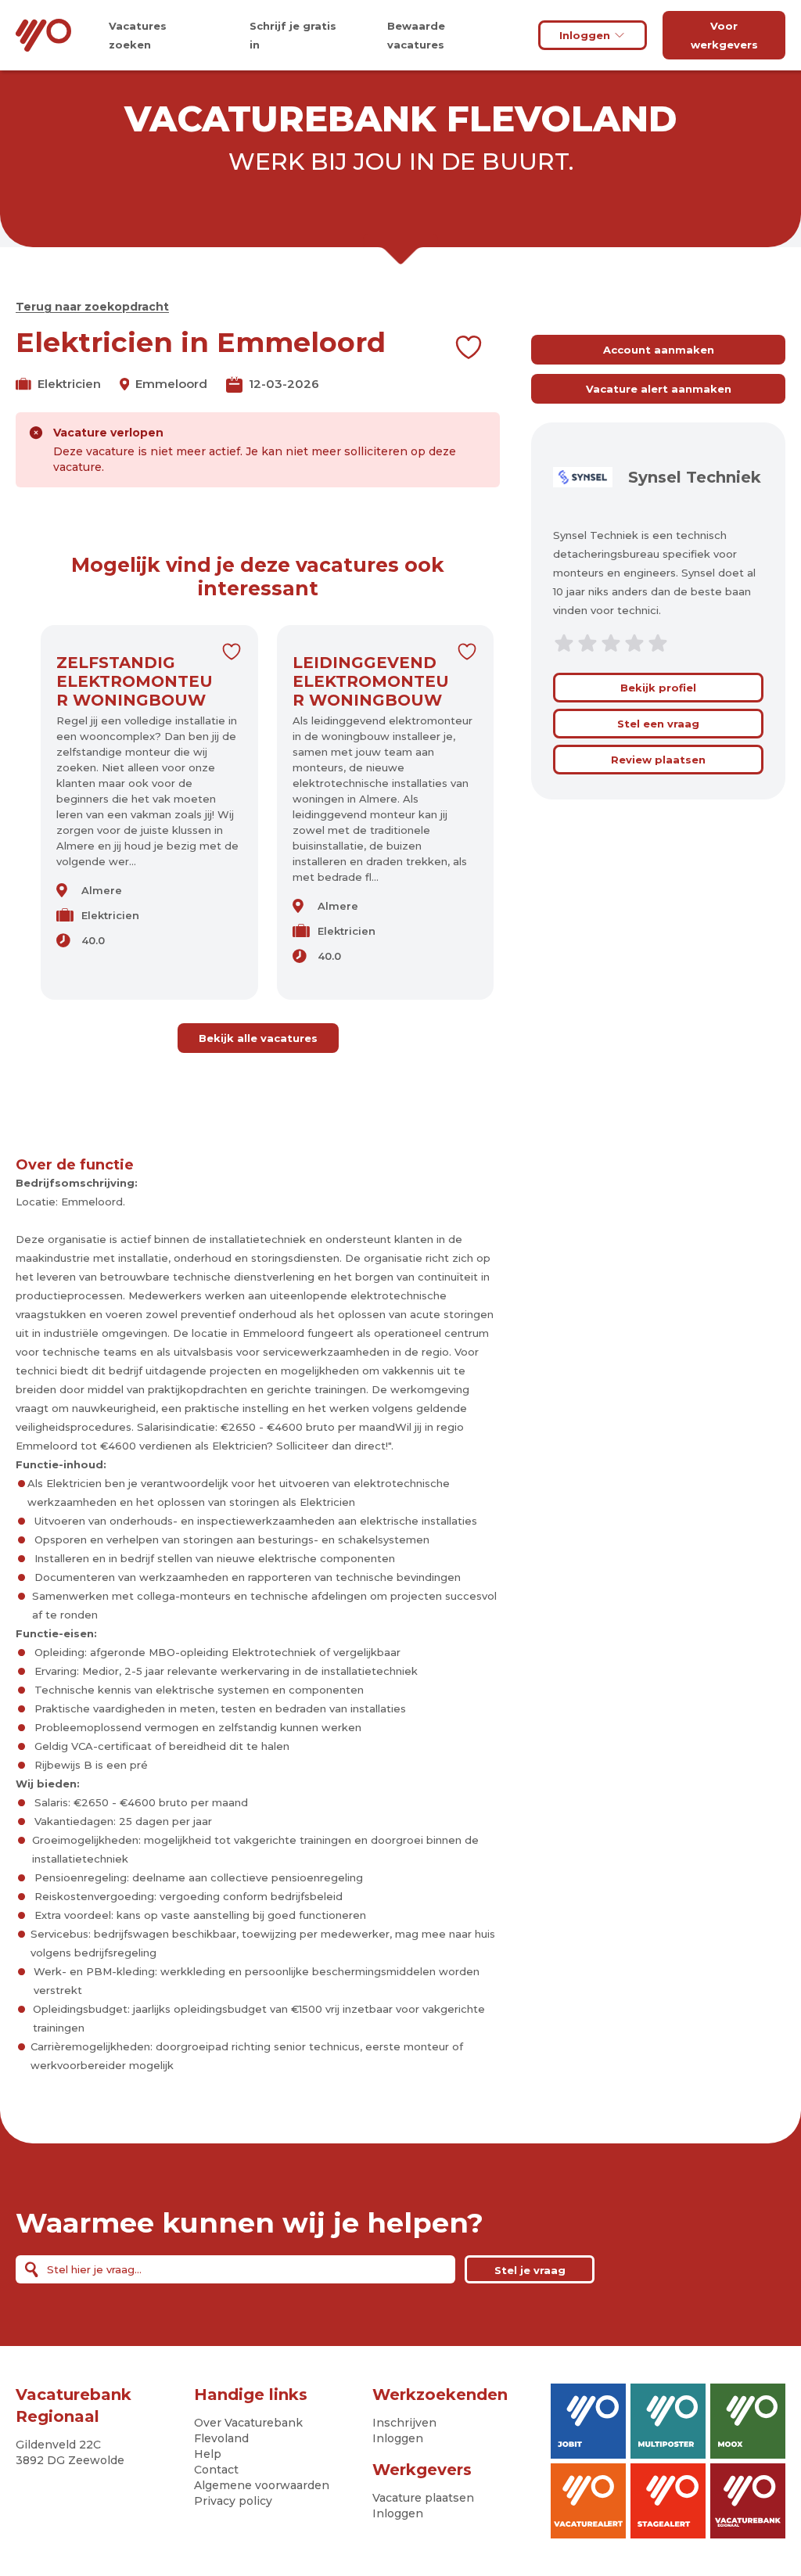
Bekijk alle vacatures (258, 1038)
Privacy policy (233, 2501)
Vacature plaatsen (423, 2498)
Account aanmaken (659, 350)
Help (208, 2454)
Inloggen (585, 35)
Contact (216, 2470)
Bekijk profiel (658, 688)
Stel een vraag (658, 724)
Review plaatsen (658, 760)
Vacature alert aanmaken (659, 389)
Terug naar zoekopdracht (92, 307)
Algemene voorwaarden (262, 2485)
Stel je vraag (530, 2270)
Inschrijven (404, 2423)
